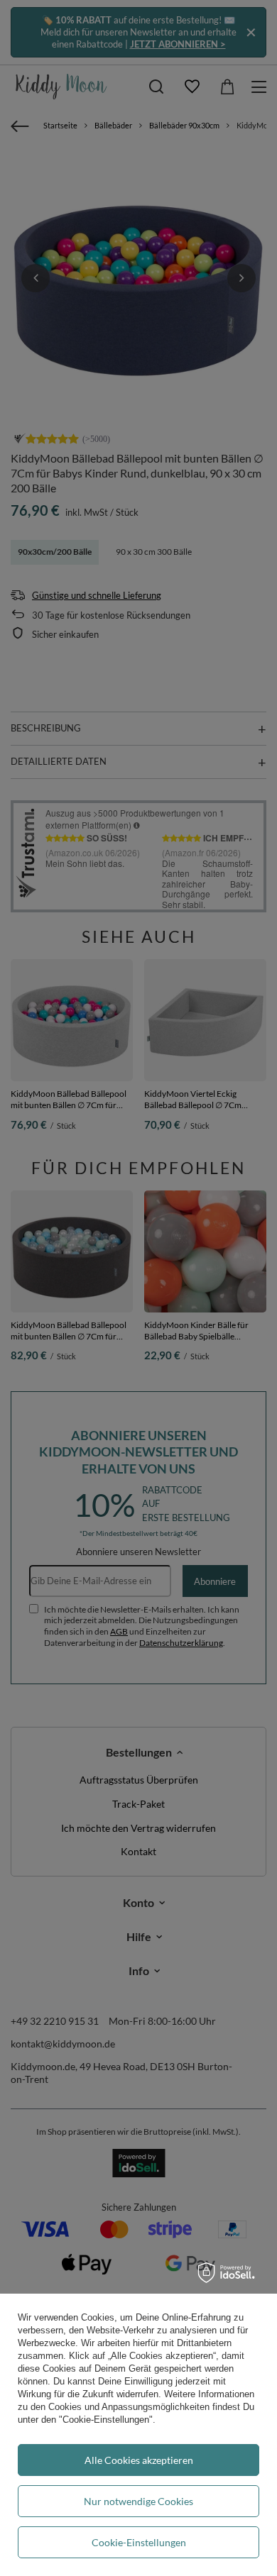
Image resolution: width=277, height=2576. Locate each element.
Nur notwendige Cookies (138, 2501)
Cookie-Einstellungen (139, 2542)
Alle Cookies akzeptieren (139, 2460)
